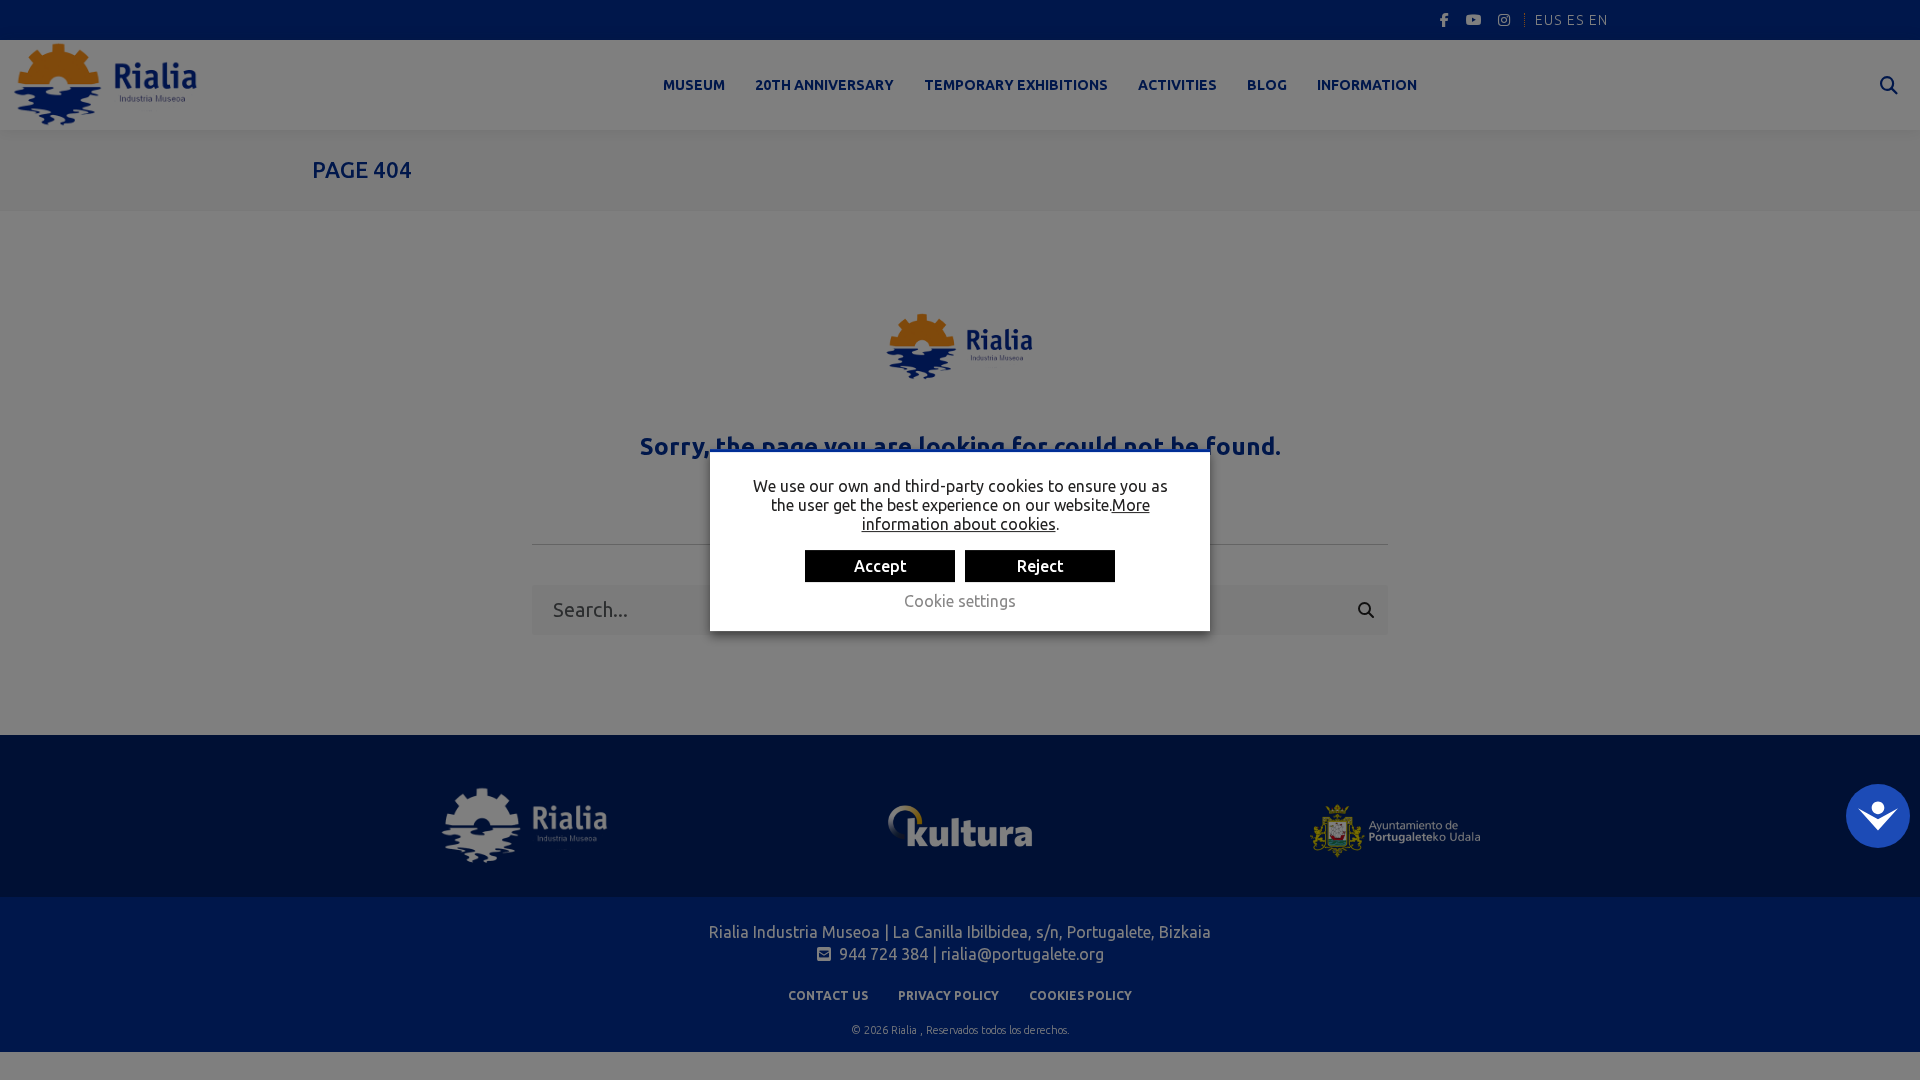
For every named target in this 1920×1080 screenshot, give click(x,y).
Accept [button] (880, 566)
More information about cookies (1006, 514)
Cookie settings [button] (960, 601)
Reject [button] (1040, 566)
